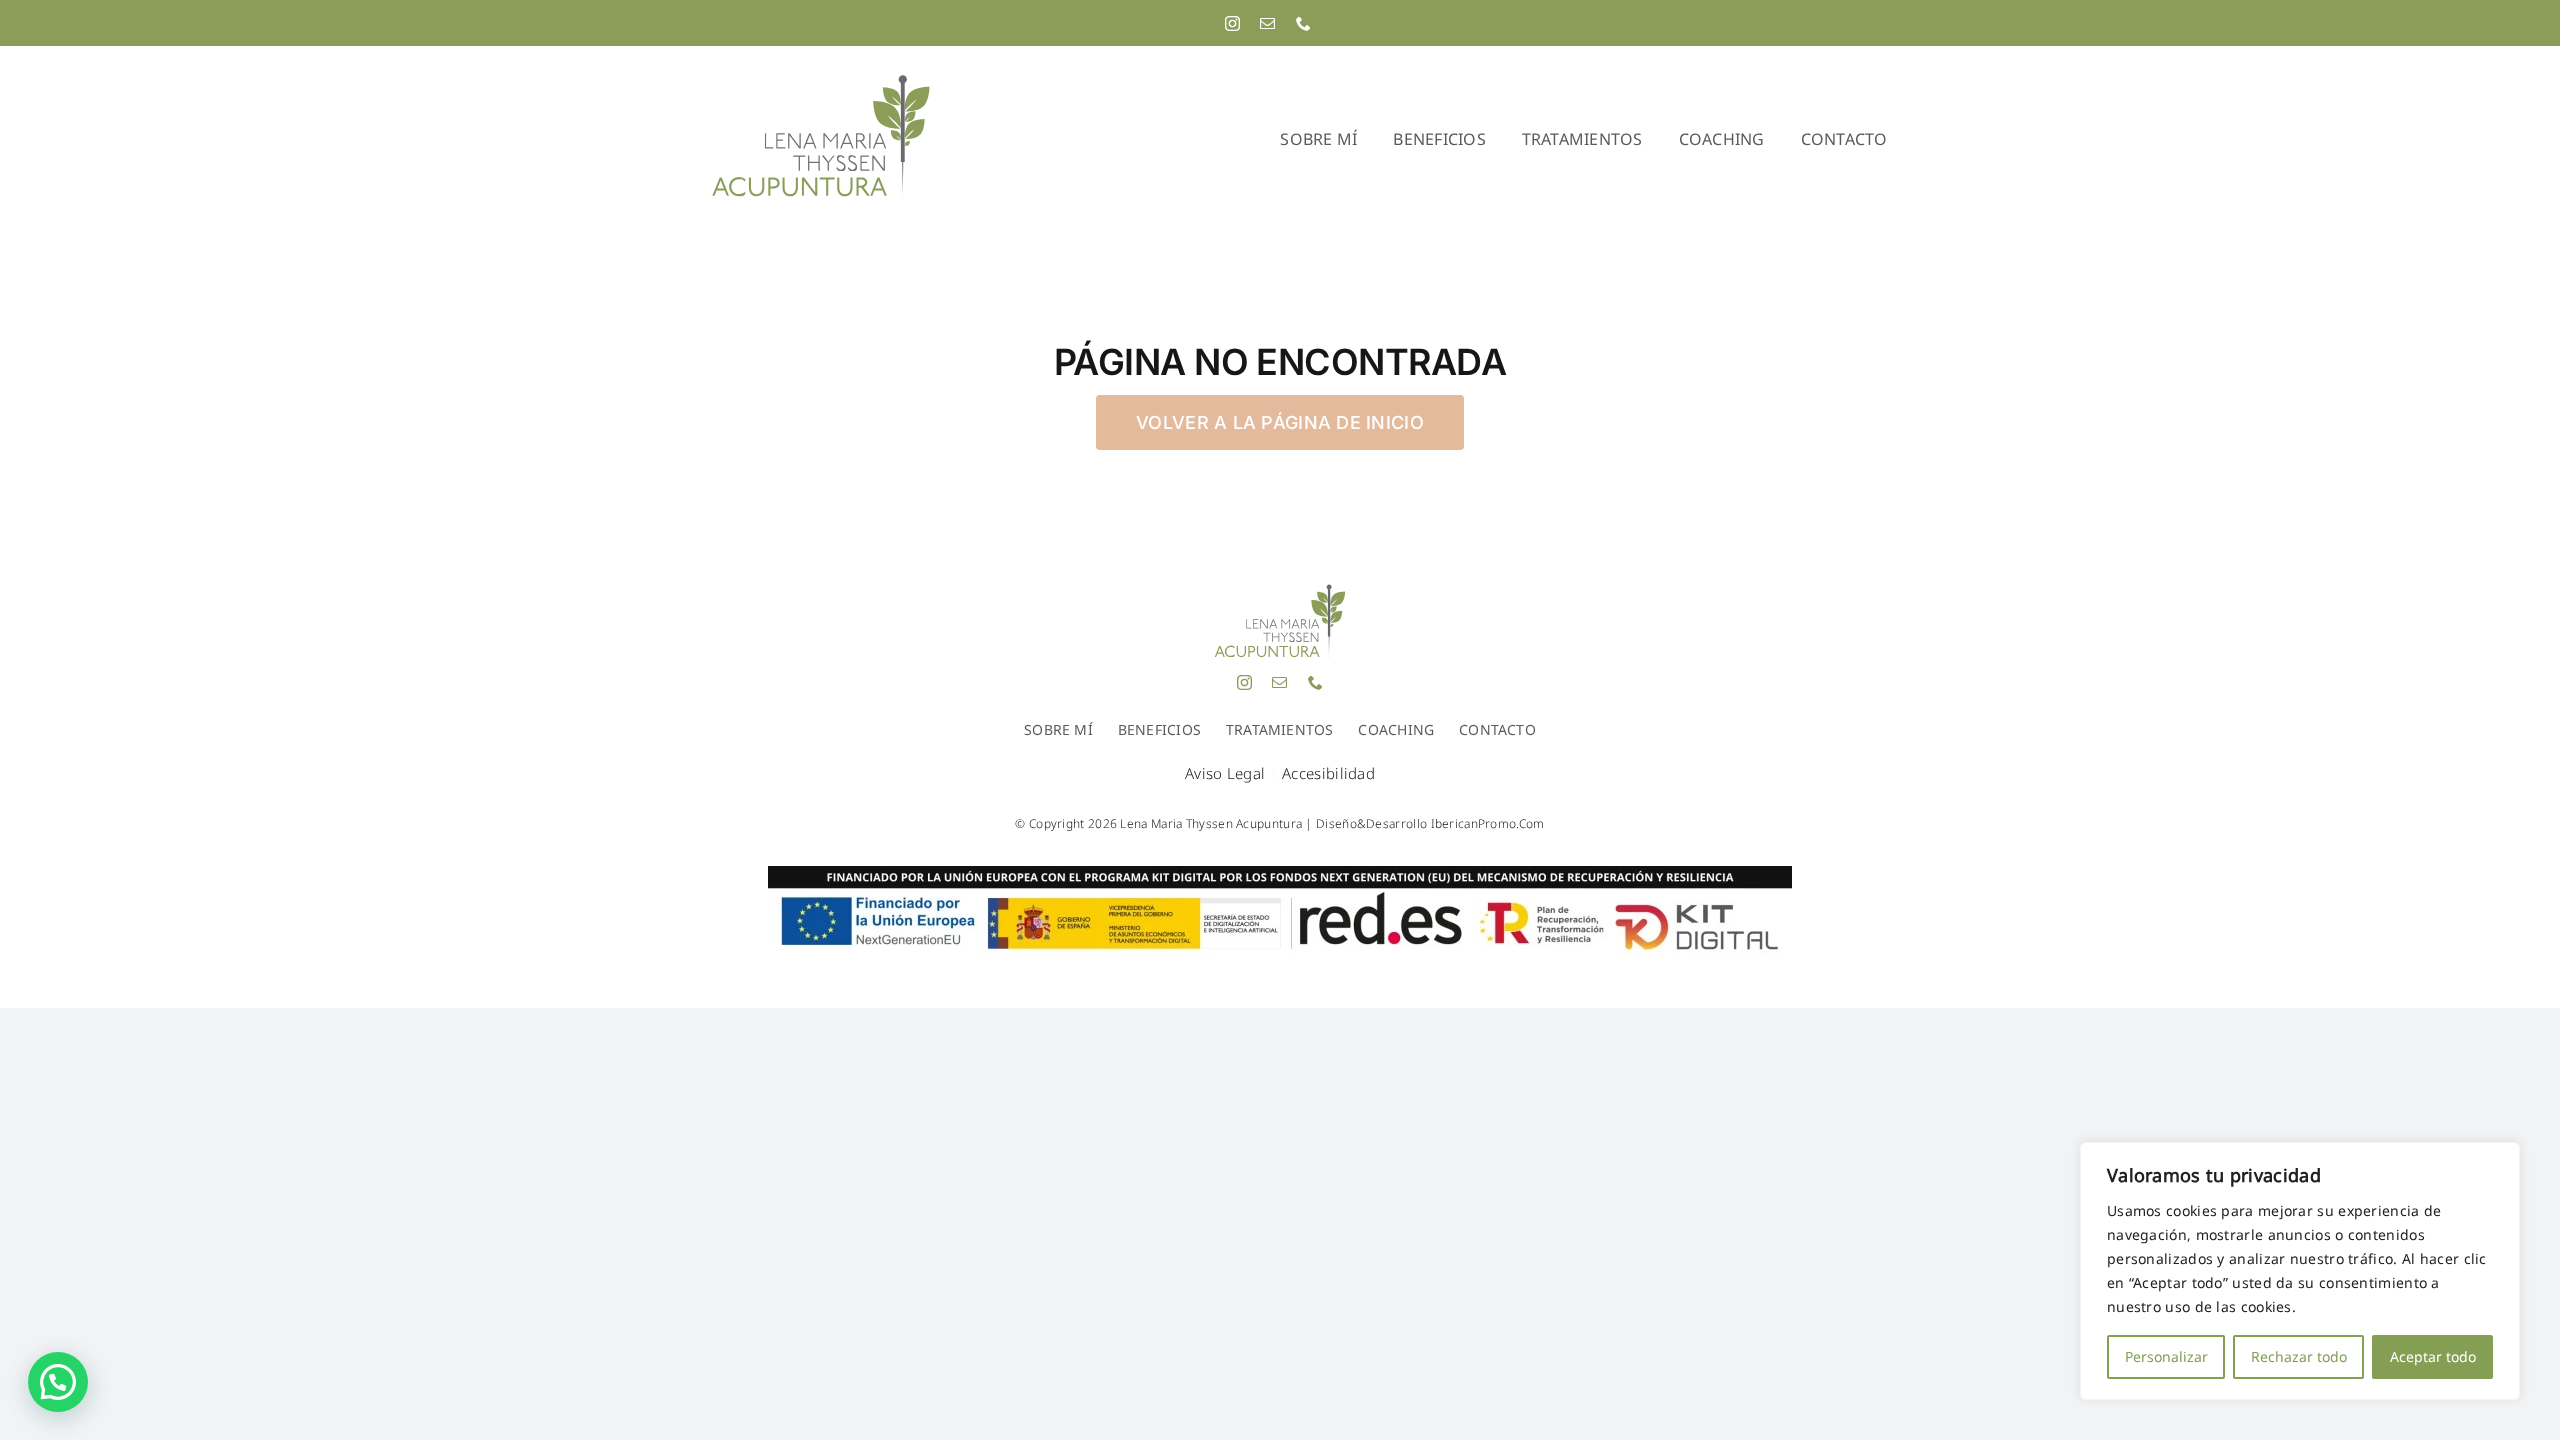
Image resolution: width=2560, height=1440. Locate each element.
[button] (58, 1382)
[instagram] (1232, 23)
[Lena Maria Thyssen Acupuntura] (821, 80)
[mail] (1267, 23)
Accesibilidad (1328, 773)
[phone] (1303, 23)
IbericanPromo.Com (1488, 823)
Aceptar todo (2433, 1356)
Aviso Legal (1225, 773)
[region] (2300, 1271)
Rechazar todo (2299, 1356)
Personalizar (2166, 1356)
